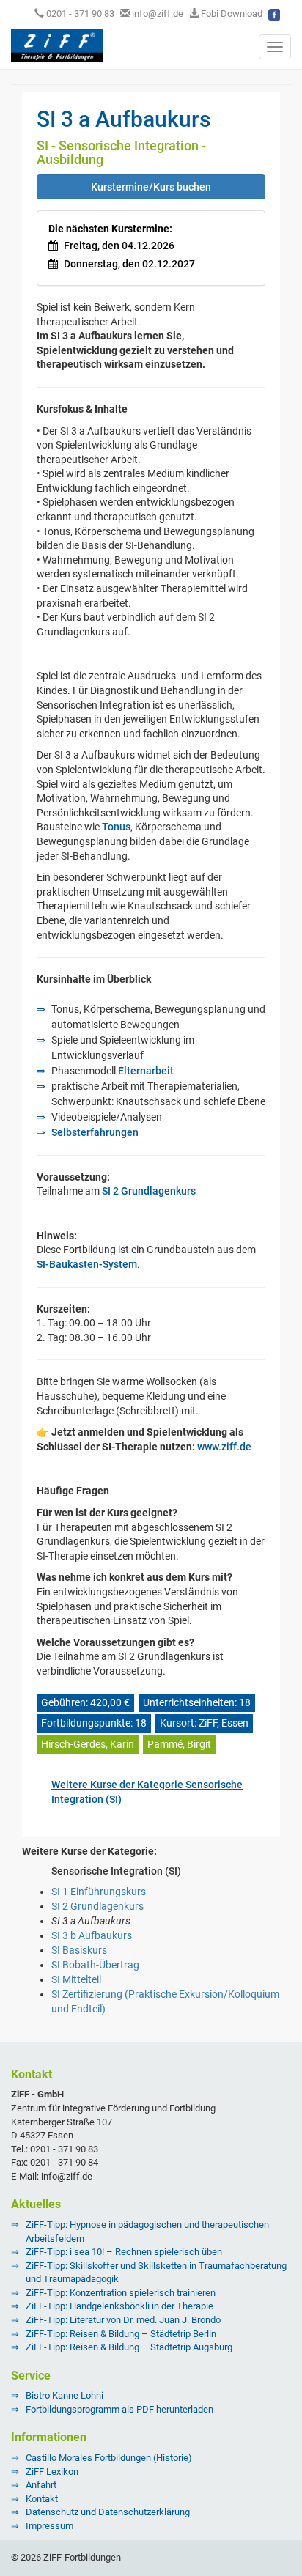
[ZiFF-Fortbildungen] (51, 44)
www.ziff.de (224, 1447)
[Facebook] (274, 14)
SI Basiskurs (79, 1950)
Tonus (116, 827)
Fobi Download (231, 14)
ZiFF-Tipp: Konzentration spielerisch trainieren (121, 2293)
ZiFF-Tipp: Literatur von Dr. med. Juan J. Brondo (123, 2320)
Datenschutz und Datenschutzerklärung (108, 2512)
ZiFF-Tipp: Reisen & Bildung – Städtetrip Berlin (121, 2334)
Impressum (49, 2526)
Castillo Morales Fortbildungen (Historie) (109, 2458)
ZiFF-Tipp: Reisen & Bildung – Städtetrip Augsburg (129, 2347)
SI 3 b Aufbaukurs (92, 1935)
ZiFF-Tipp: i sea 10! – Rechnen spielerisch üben (124, 2252)
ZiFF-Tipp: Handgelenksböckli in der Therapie (119, 2306)
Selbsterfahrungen (95, 1132)
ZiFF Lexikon (52, 2472)
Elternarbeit (146, 1071)
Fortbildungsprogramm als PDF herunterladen (119, 2409)
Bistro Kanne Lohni (65, 2395)
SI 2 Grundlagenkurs (149, 1191)
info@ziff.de (158, 14)
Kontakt (42, 2499)
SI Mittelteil (76, 1979)
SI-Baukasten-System (87, 1264)
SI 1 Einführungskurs (99, 1892)
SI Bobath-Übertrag (95, 1965)
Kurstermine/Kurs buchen (151, 187)
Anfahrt (41, 2485)
